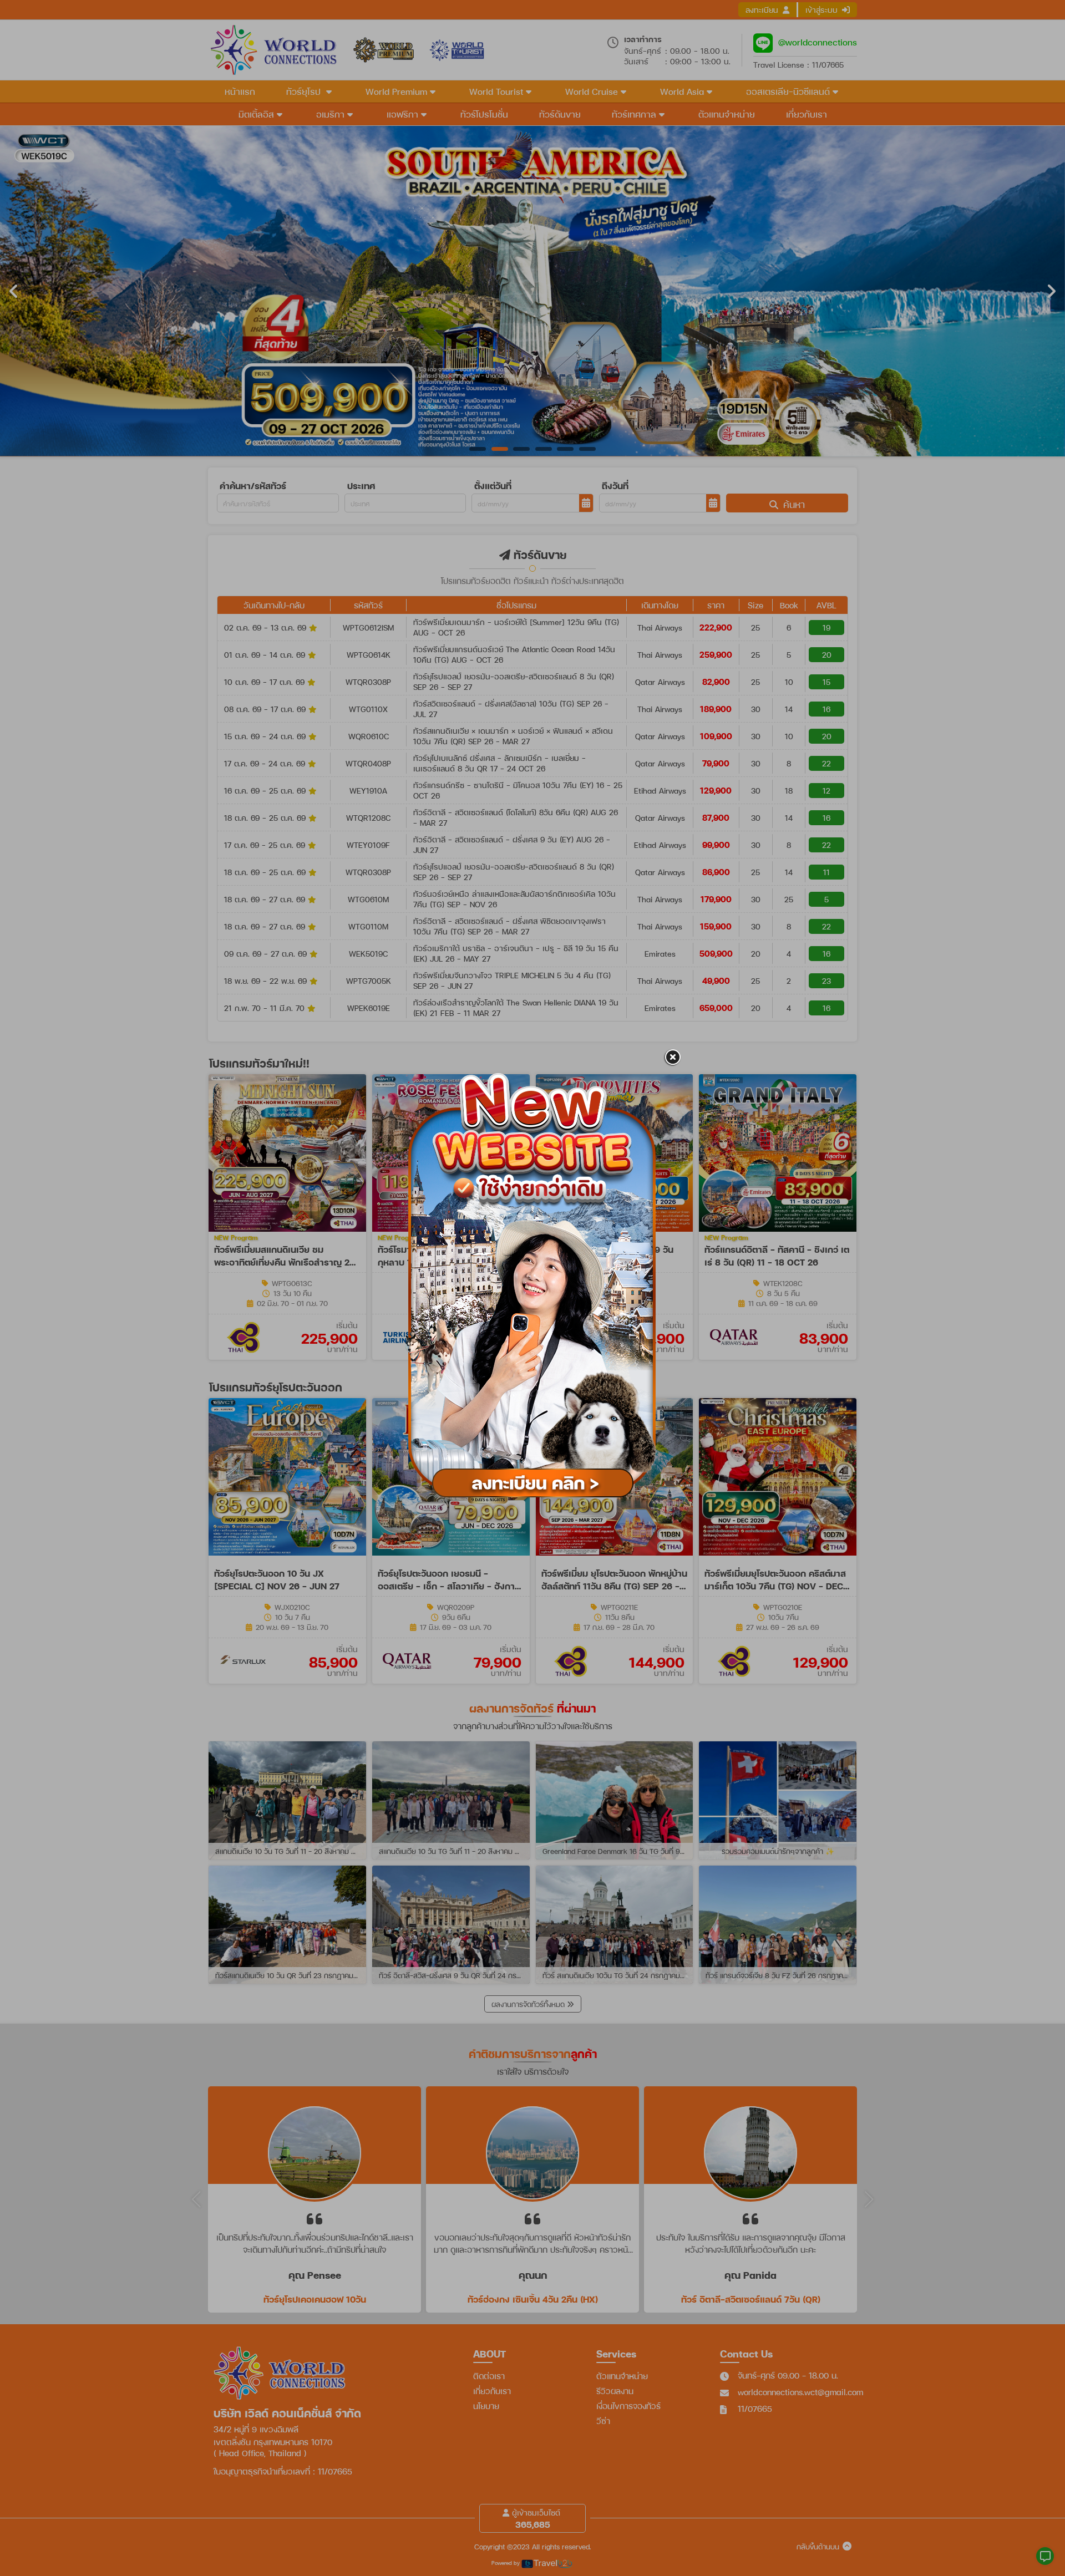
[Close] (672, 1058)
